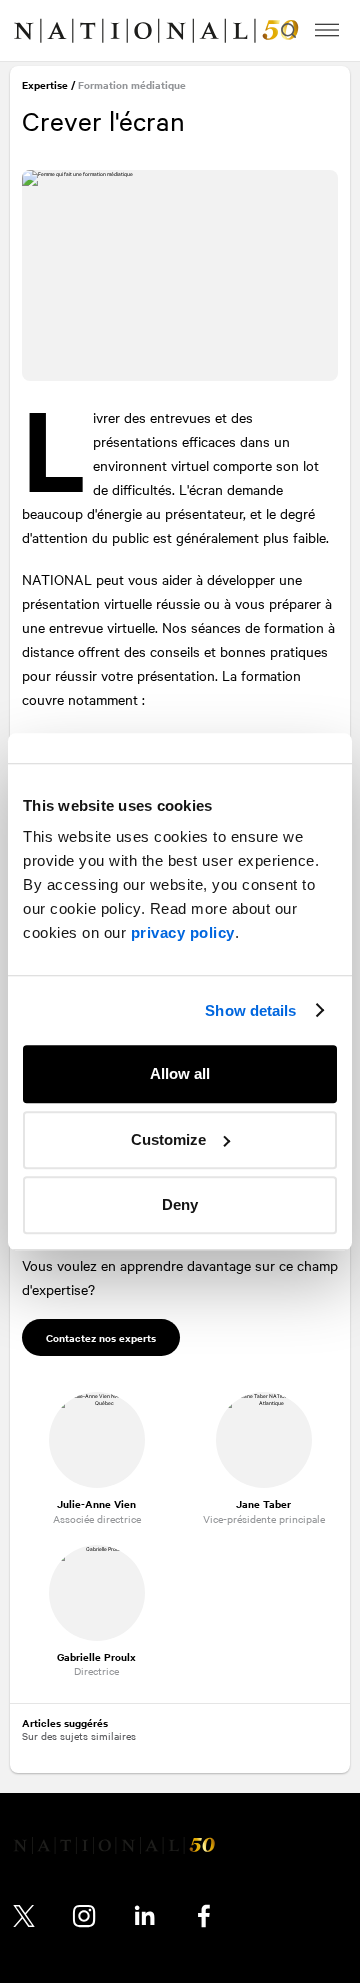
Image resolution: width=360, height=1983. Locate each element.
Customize (168, 1139)
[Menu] (327, 30)
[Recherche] (286, 30)
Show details (250, 1010)
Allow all (180, 1073)
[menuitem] (36, 31)
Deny (180, 1204)
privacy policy (183, 932)
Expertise (47, 87)
